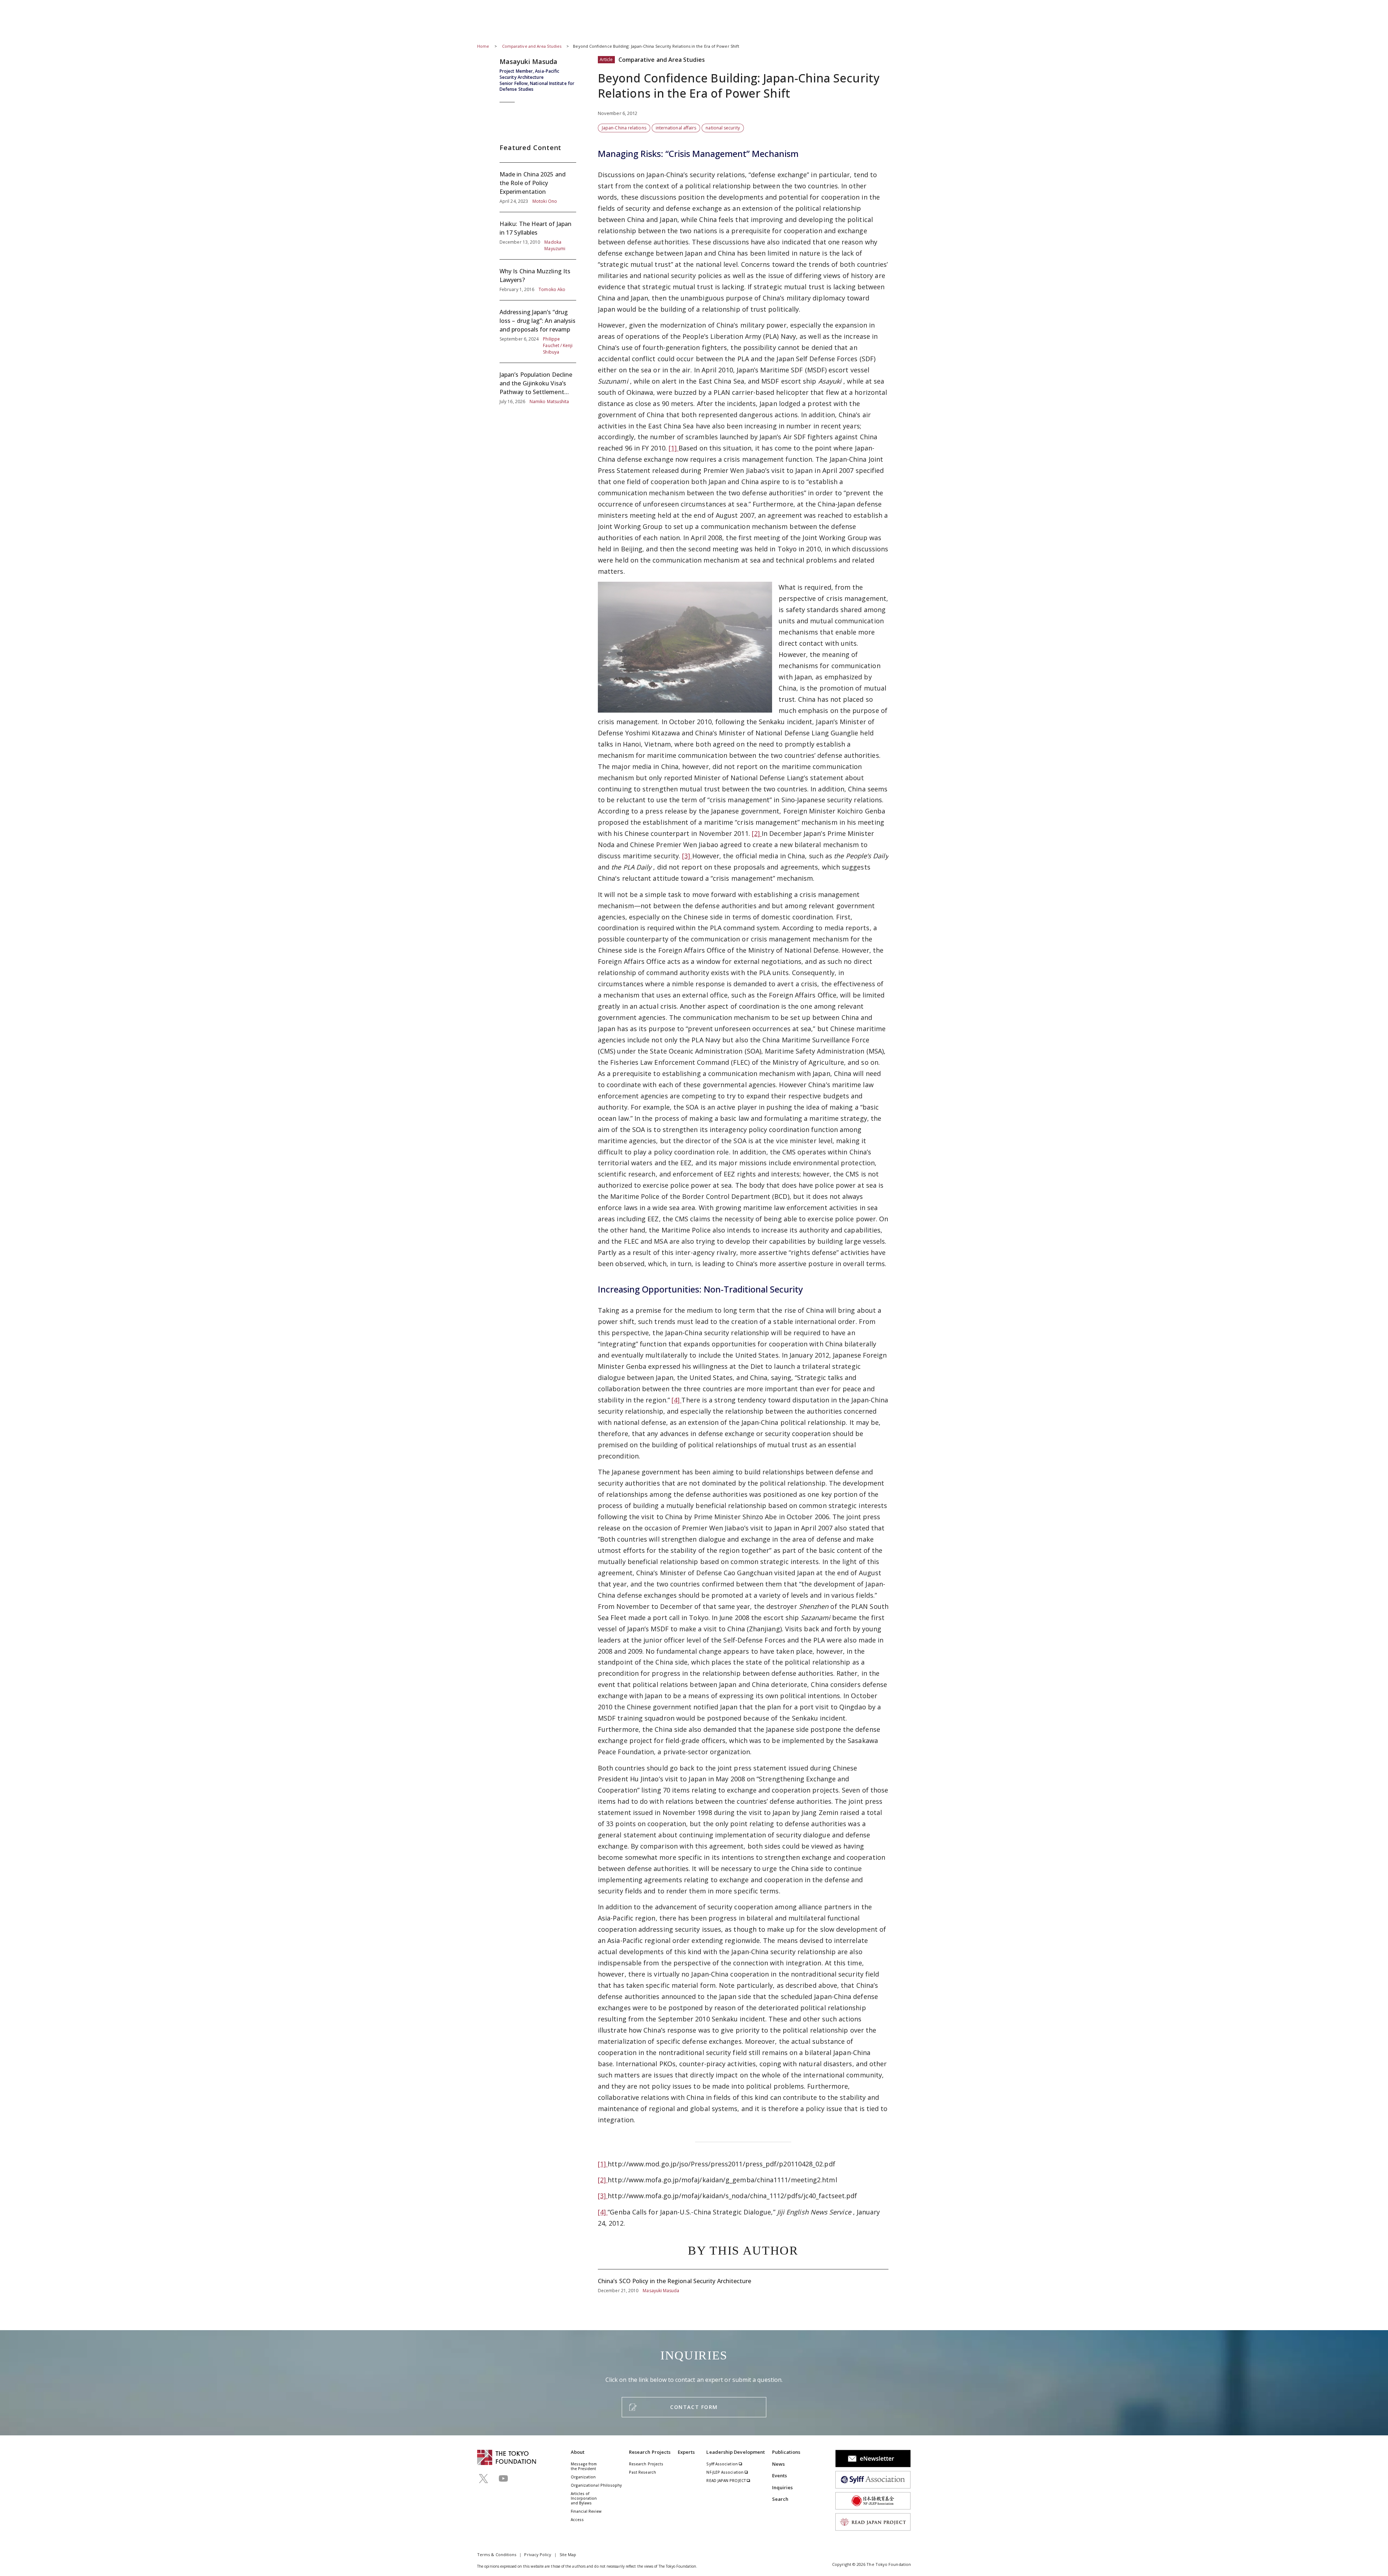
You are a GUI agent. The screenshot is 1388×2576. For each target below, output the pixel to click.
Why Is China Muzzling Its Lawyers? (538, 280)
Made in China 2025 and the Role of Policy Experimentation (538, 187)
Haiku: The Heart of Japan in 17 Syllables (538, 236)
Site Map (568, 2554)
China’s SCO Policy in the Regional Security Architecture (743, 2282)
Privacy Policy (538, 2554)
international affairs (676, 128)
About (578, 2452)
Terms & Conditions (497, 2554)
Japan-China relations (624, 128)
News (778, 2464)
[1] (674, 448)
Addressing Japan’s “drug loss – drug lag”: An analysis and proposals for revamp (538, 332)
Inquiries (783, 2487)
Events (779, 2475)
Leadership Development (736, 2452)
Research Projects (650, 2452)
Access (577, 2520)
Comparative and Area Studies (532, 46)
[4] (676, 1400)
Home (483, 46)
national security (723, 128)
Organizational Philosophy (596, 2485)
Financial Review (586, 2511)
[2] (757, 833)
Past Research (642, 2472)
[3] (687, 856)
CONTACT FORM (694, 2407)
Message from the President (584, 2466)
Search (780, 2499)
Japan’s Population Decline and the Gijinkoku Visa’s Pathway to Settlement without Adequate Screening (538, 384)
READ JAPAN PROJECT (727, 2481)
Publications (786, 2452)
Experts (686, 2452)
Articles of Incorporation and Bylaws (584, 2498)
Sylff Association (722, 2464)
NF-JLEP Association (725, 2472)
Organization (583, 2477)
